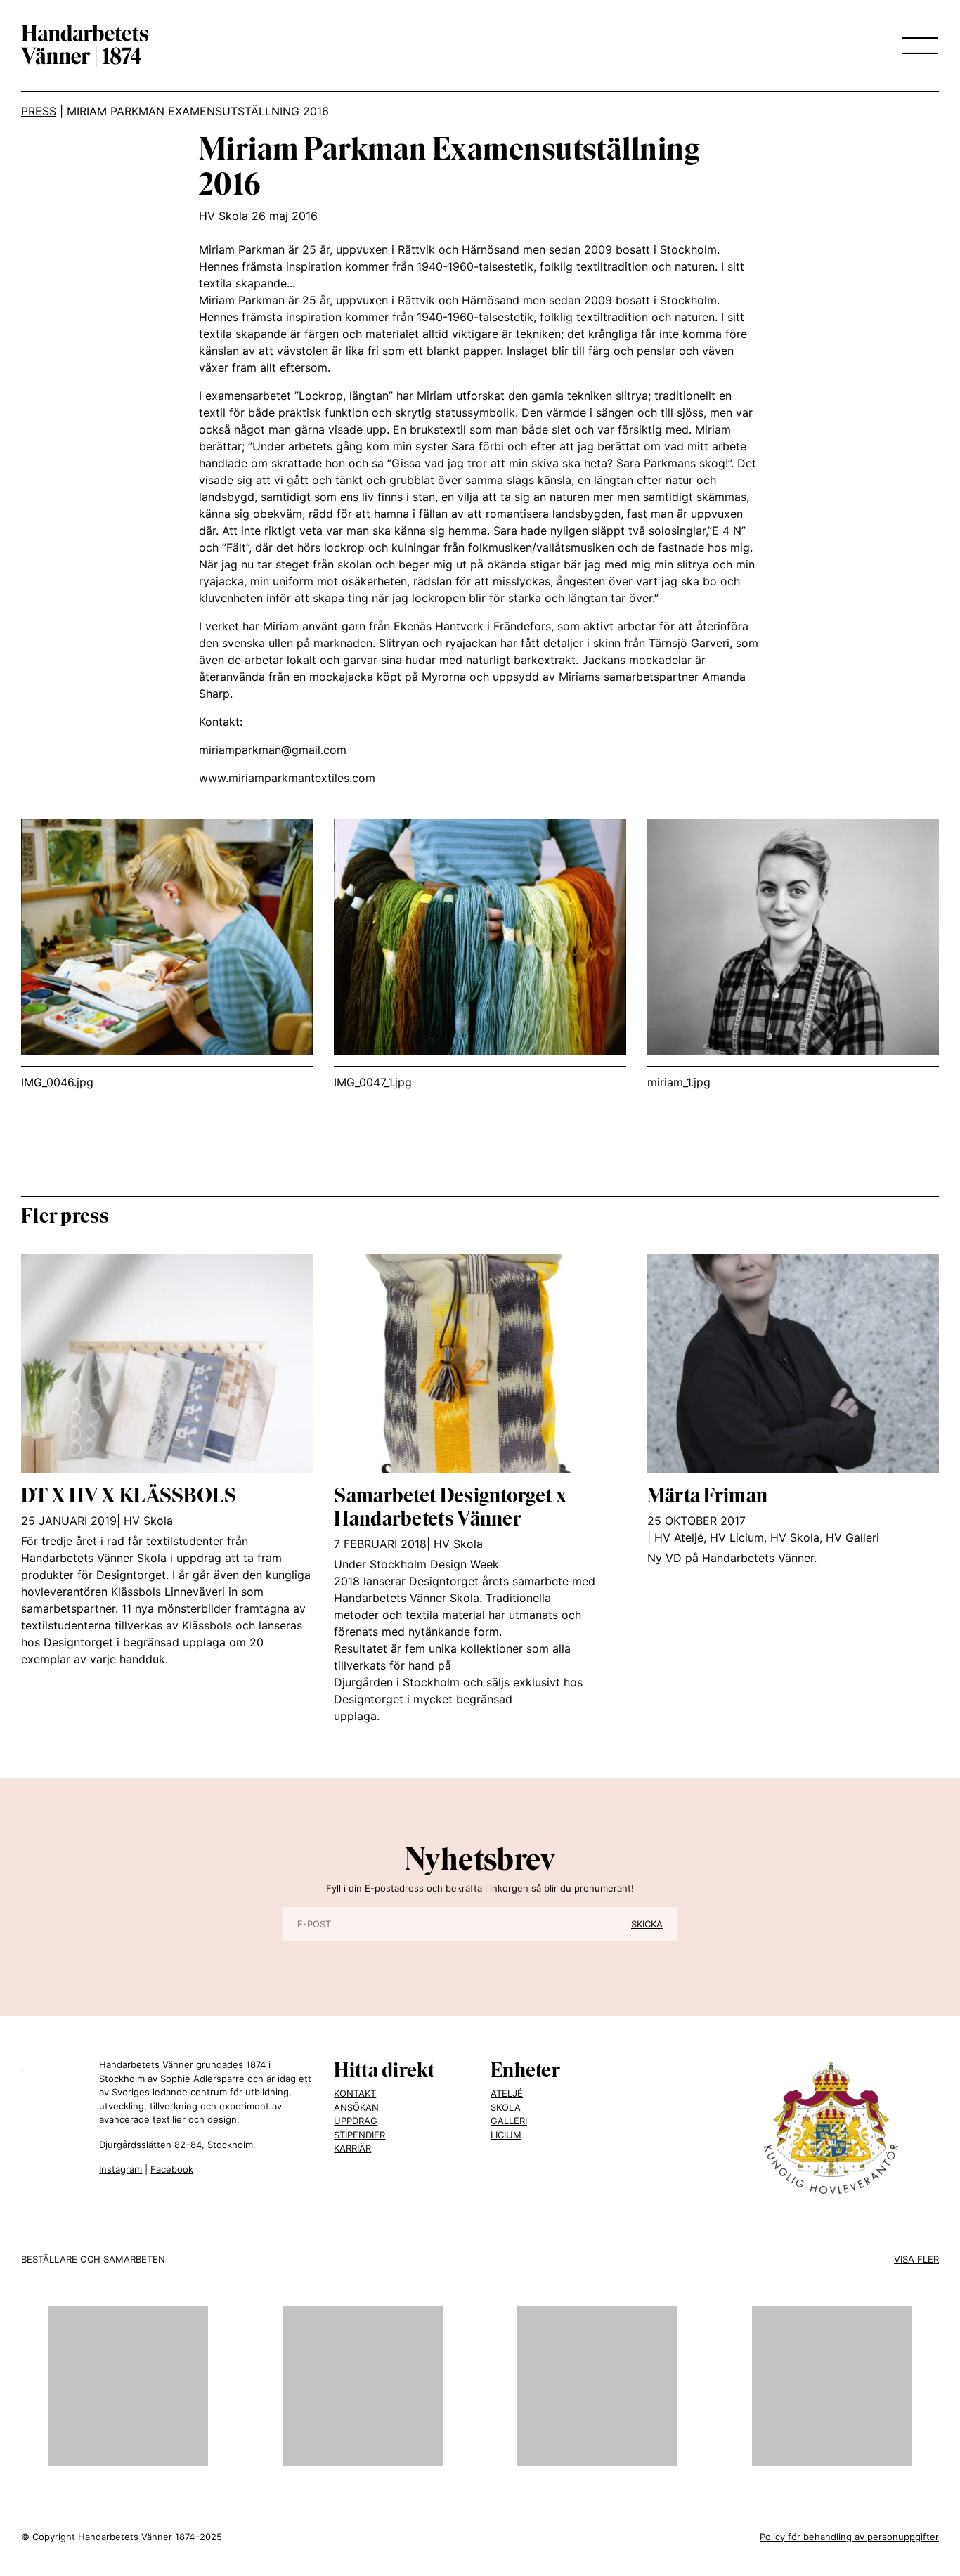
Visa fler (916, 2259)
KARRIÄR (352, 2148)
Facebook (172, 2169)
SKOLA (506, 2107)
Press (39, 111)
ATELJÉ (507, 2093)
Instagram (121, 2169)
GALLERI (509, 2121)
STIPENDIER (359, 2135)
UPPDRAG (356, 2121)
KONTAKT (355, 2093)
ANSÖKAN (356, 2107)
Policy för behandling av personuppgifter (849, 2537)
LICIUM (506, 2135)
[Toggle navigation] (916, 46)
